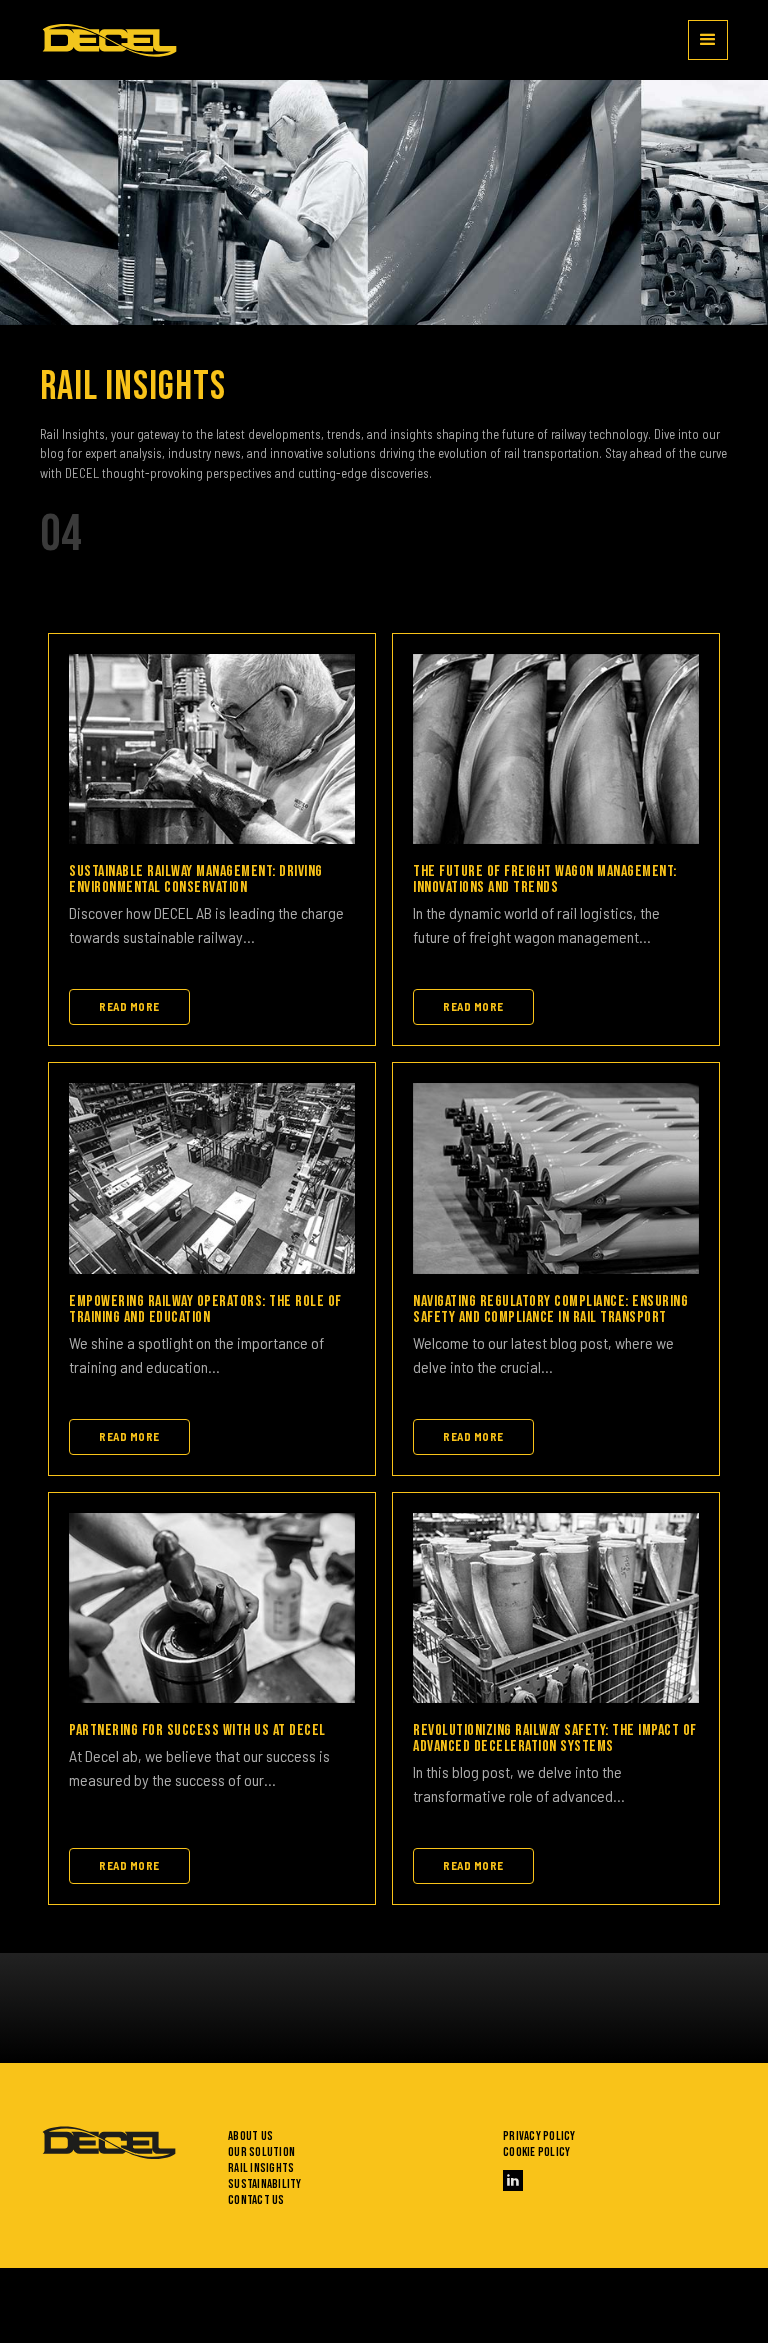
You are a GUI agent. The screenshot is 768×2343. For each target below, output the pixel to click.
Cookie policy (536, 2152)
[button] (708, 40)
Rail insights (261, 2168)
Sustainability (265, 2184)
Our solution (261, 2152)
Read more (129, 1006)
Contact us (256, 2200)
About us (250, 2136)
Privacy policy (539, 2136)
